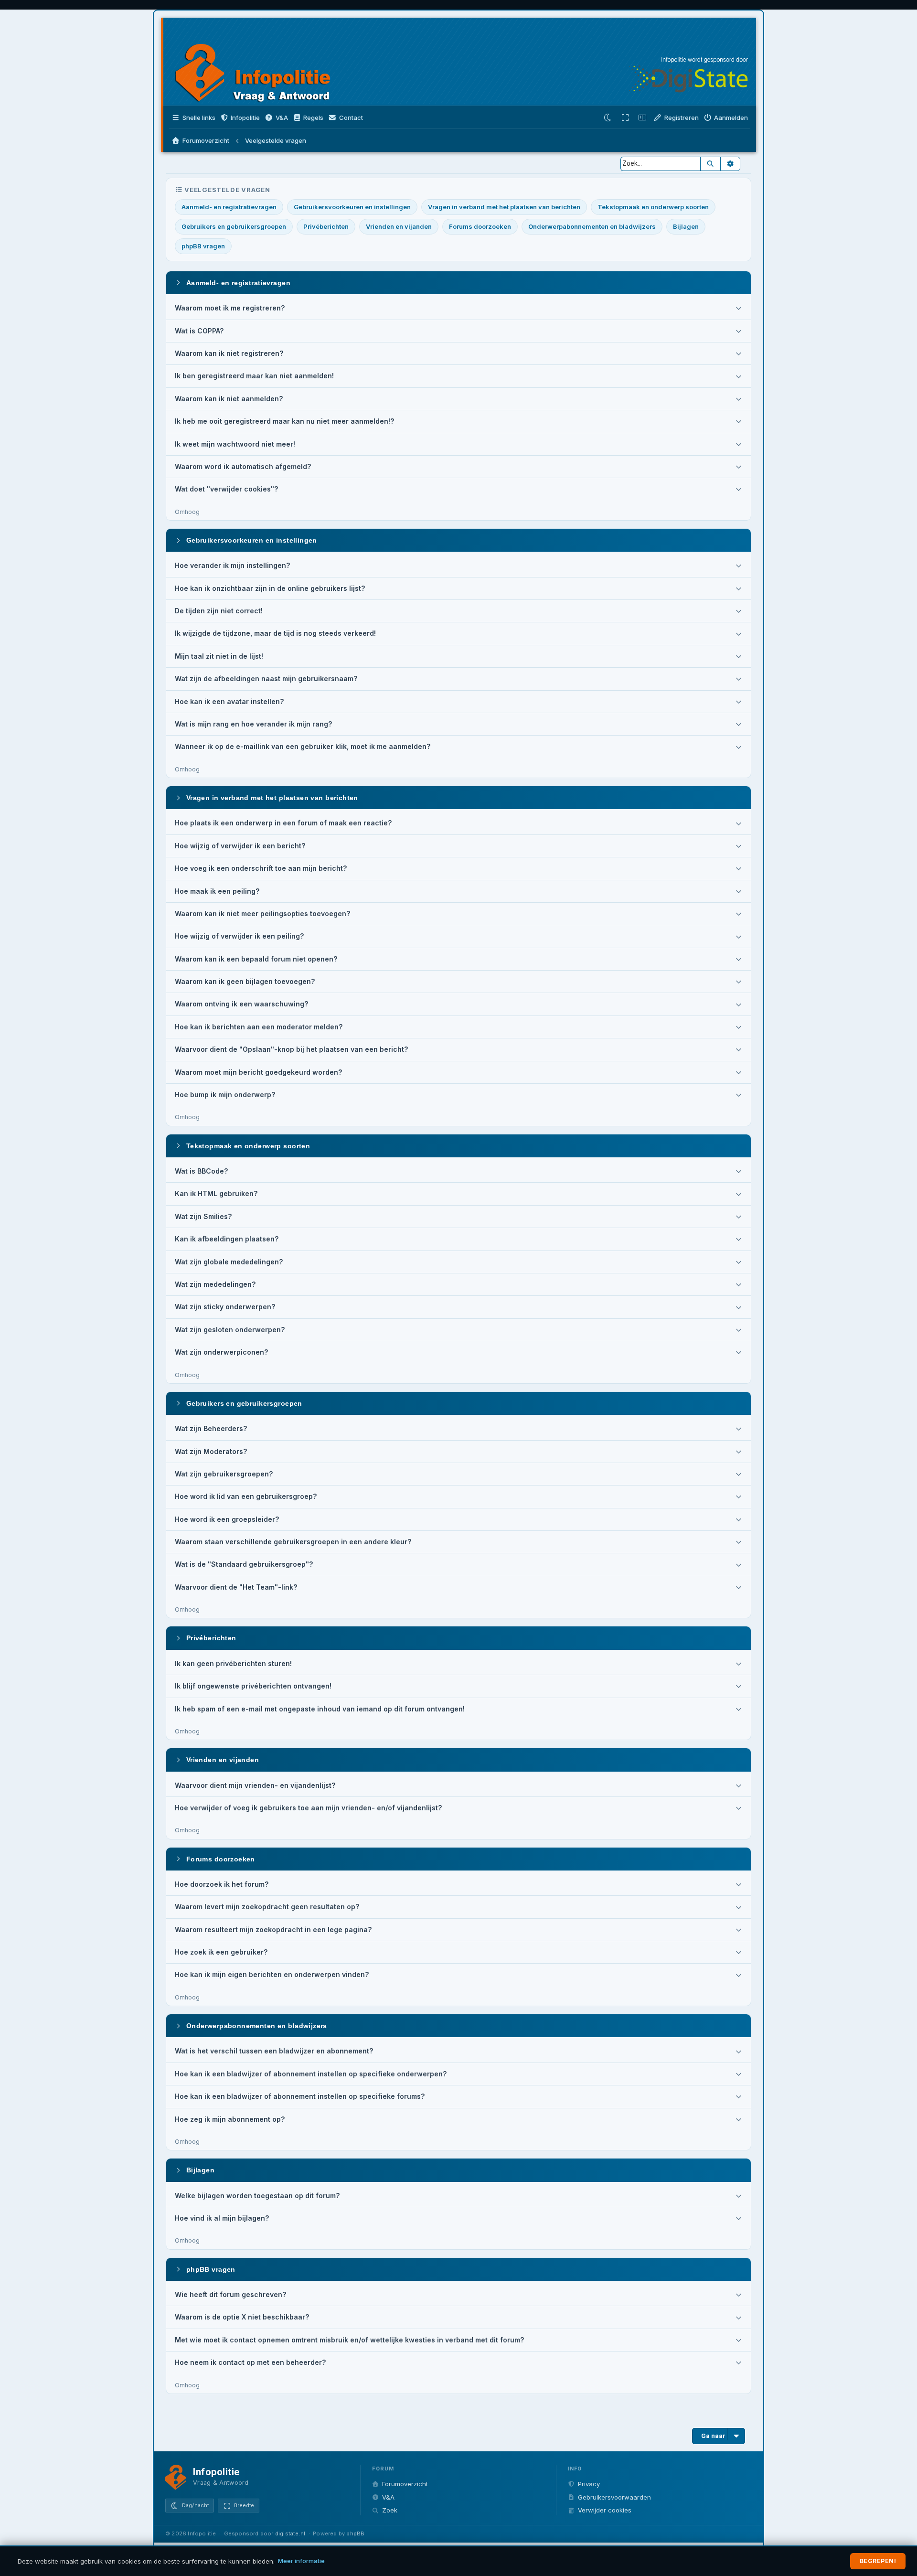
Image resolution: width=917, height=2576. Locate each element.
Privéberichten (326, 226)
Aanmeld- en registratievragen (229, 207)
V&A (388, 2497)
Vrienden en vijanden (399, 226)
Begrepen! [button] (878, 2561)
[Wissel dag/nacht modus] (608, 118)
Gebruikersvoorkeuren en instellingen (352, 207)
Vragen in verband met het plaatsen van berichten (504, 207)
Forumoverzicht (405, 2484)
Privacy (589, 2484)
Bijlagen (686, 226)
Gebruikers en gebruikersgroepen (234, 226)
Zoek (390, 2510)
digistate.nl (290, 2533)
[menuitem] (276, 118)
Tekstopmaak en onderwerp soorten (653, 207)
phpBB (355, 2533)
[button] (240, 118)
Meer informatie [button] (301, 2561)
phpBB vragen (203, 246)
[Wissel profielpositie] (642, 118)
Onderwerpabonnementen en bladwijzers (592, 226)
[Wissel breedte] (625, 118)
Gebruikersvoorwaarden (614, 2497)
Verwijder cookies (605, 2510)
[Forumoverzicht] (262, 63)
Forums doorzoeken (480, 226)
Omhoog (187, 512)
